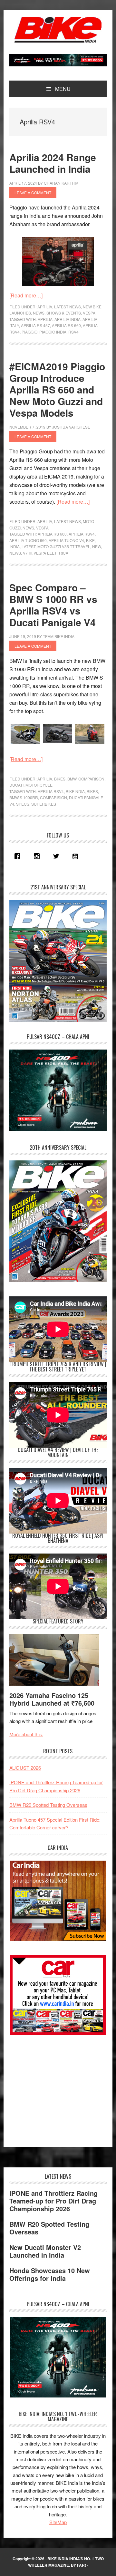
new (97, 546)
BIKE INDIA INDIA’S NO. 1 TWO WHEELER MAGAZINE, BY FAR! (66, 2562)
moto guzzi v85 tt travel (64, 546)
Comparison (91, 779)
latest (29, 546)
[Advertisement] (58, 2088)
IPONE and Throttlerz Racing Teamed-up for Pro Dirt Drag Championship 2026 (53, 2201)
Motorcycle (39, 785)
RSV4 (73, 332)
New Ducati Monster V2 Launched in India (45, 2251)
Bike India (58, 30)
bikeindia (75, 791)
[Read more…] (26, 295)
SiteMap (58, 2522)
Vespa (89, 313)
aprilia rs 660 (66, 325)
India (15, 546)
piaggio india (53, 332)
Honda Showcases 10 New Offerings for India (50, 2274)
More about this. (26, 1734)
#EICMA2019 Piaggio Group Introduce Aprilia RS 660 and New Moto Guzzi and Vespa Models (57, 389)
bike (90, 540)
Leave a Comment (33, 193)
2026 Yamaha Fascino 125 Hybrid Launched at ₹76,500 (52, 1699)
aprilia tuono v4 (66, 540)
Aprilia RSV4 (82, 534)
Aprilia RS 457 (35, 325)
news (15, 553)
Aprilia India (68, 319)
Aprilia (45, 307)
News (39, 313)
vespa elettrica (51, 553)
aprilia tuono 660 (28, 540)
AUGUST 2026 (25, 1768)
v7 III (27, 553)
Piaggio (29, 332)
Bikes (60, 779)
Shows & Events (64, 313)
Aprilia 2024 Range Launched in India (53, 163)
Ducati (16, 785)
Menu (63, 89)
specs (23, 804)
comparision (53, 797)
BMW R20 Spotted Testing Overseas (48, 1805)
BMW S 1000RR (24, 797)
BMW (72, 779)
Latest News (68, 307)
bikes (92, 791)
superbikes (44, 804)
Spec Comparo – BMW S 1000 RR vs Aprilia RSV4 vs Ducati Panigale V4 (53, 605)
